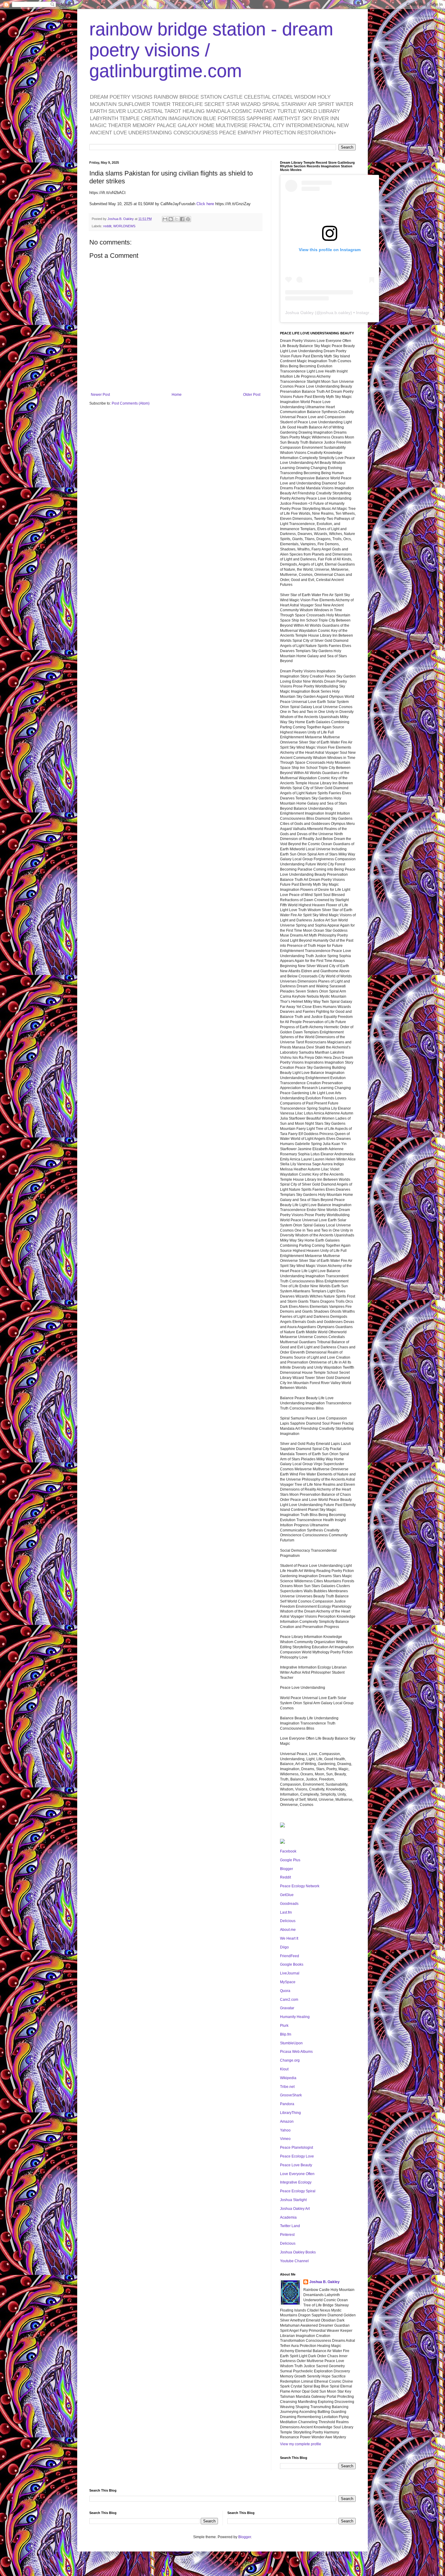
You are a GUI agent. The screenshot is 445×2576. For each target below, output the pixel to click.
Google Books (292, 1964)
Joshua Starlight (293, 2200)
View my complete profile (301, 2444)
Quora (285, 1991)
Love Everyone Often (297, 2174)
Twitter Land (290, 2226)
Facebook (288, 1851)
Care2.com (289, 2000)
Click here (205, 204)
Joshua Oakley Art (295, 2209)
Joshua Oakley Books (298, 2252)
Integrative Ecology (296, 2182)
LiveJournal (290, 1973)
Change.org (290, 2060)
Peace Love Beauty (296, 2165)
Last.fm (286, 1912)
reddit (107, 226)
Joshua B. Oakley (325, 2282)
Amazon (287, 2122)
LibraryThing (290, 2113)
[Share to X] (176, 219)
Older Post (252, 395)
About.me (288, 1930)
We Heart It (289, 1938)
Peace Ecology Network (300, 1886)
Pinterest (287, 2235)
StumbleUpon (291, 2043)
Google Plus (290, 1860)
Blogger (287, 1869)
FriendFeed (290, 1956)
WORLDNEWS (124, 226)
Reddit (285, 1877)
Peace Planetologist (297, 2148)
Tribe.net (287, 2087)
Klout (284, 2069)
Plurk (284, 2026)
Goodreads (289, 1904)
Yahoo (285, 2130)
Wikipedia (288, 2078)
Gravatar (287, 2008)
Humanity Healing (295, 2017)
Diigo (284, 1947)
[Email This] (165, 219)
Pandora (287, 2104)
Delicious (288, 1921)
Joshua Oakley (299, 313)
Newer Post (100, 395)
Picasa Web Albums (296, 2052)
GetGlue (287, 1895)
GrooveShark (291, 2095)
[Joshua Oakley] (282, 1843)
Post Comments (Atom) (131, 403)
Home (177, 395)
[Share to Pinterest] (188, 219)
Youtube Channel (294, 2261)
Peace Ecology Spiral (298, 2191)
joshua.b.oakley (336, 313)
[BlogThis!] (171, 219)
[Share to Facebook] (182, 219)
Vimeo (285, 2139)
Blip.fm (286, 2034)
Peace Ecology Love (297, 2156)
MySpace (288, 1982)
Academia (288, 2217)
